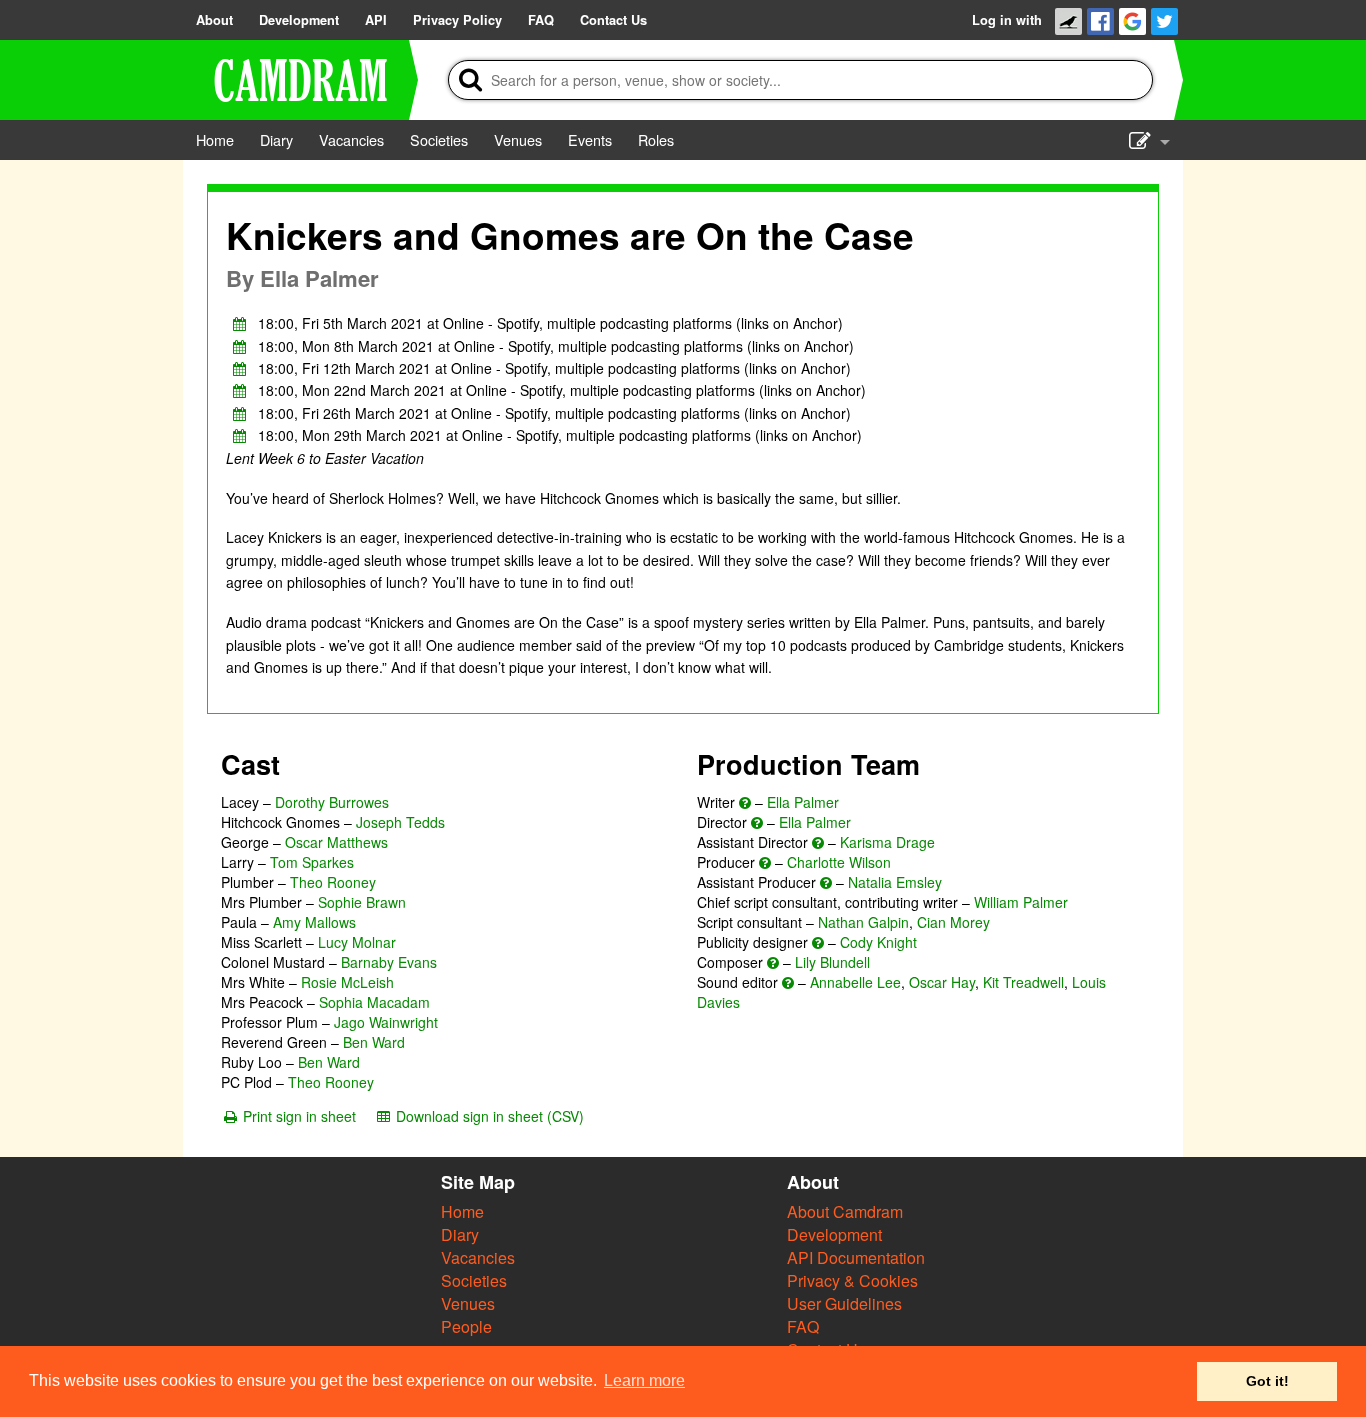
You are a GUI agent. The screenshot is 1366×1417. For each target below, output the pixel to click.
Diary (460, 1234)
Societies (474, 1280)
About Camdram (845, 1211)
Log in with (1007, 20)
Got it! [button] (1267, 1381)
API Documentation (856, 1257)
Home (462, 1211)
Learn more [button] (644, 1380)
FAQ (803, 1326)
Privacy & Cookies (852, 1280)
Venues (468, 1303)
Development (834, 1234)
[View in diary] (240, 323)
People (466, 1326)
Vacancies (478, 1257)
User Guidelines (844, 1303)
